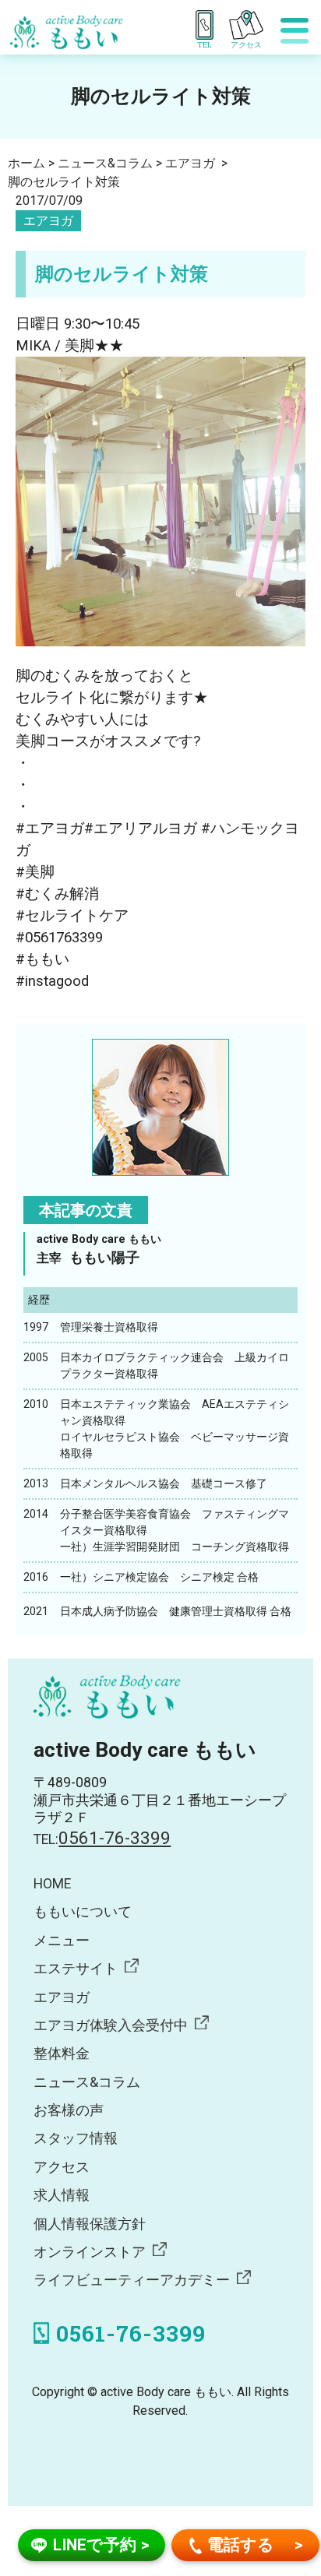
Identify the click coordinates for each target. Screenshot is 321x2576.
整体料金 (62, 2053)
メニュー (62, 1941)
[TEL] (207, 25)
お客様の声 (69, 2110)
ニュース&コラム (87, 2082)
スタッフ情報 (76, 2138)
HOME (52, 1884)
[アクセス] (251, 25)
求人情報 (62, 2195)
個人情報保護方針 (90, 2224)
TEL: (102, 1839)
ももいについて (83, 1912)
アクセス (62, 2167)
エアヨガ (48, 221)
